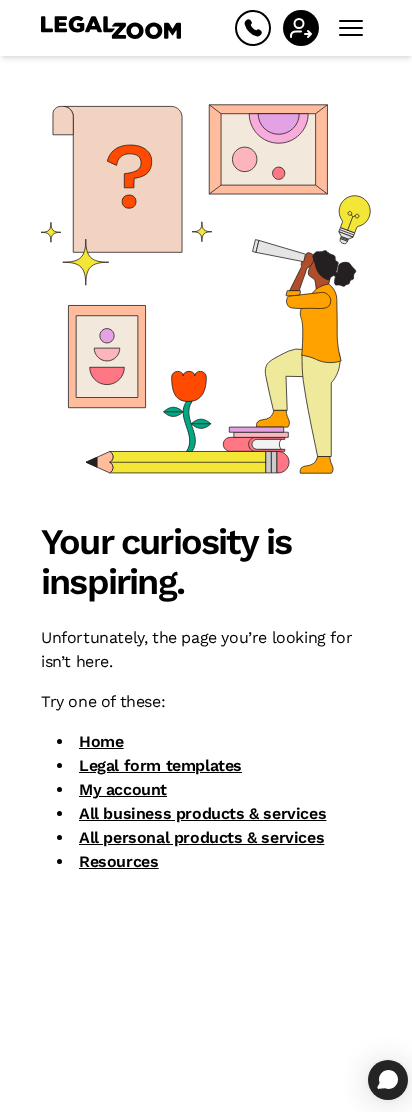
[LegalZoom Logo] (111, 28)
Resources (118, 861)
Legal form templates (160, 765)
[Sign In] (301, 28)
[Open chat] (388, 1080)
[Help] (253, 28)
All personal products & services (201, 837)
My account (123, 789)
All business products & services (202, 813)
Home (101, 741)
